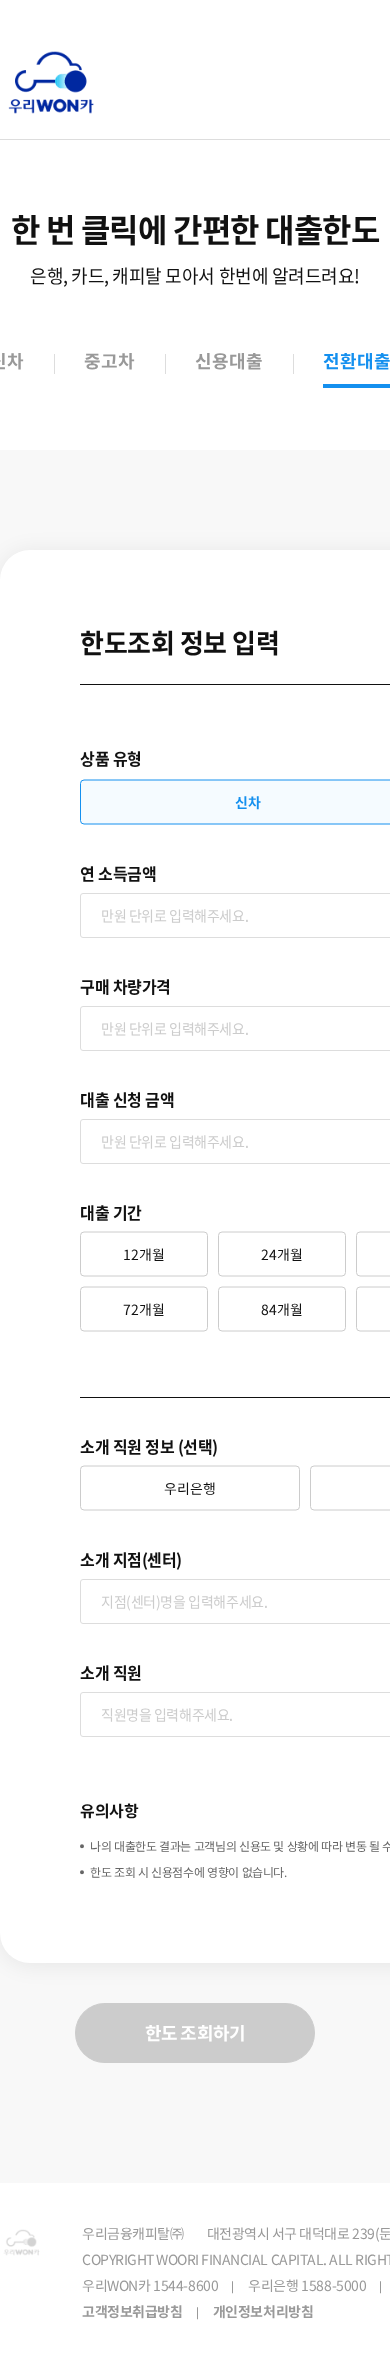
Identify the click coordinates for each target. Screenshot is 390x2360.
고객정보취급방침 (132, 2312)
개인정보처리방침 (263, 2312)
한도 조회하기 (195, 2032)
